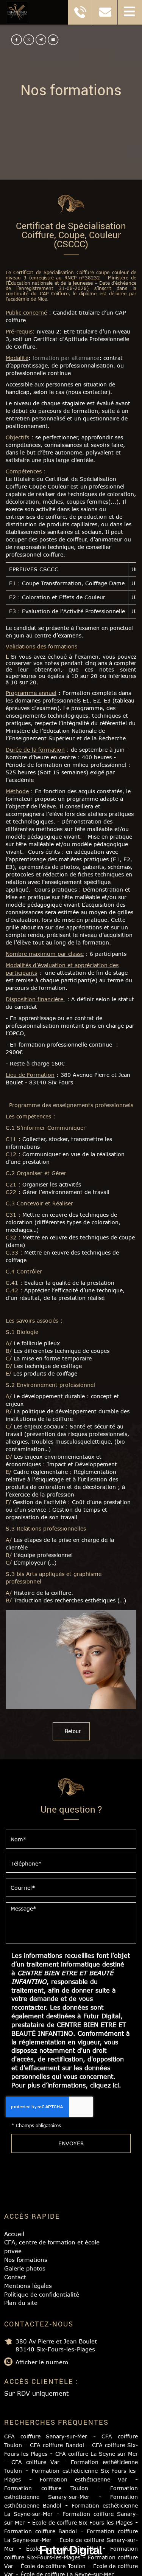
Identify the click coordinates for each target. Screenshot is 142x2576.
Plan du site (21, 2303)
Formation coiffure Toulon (46, 2488)
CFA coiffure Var (35, 2462)
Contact (15, 2277)
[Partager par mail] (41, 40)
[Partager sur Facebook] (17, 40)
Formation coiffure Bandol (41, 2531)
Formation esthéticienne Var (83, 2479)
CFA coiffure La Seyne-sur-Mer (97, 2454)
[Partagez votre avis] (53, 40)
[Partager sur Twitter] (29, 40)
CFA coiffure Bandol (57, 2445)
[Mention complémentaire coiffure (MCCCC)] (71, 1659)
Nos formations (26, 2260)
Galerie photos (25, 2268)
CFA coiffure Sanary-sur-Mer (46, 2436)
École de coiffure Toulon (53, 2566)
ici (116, 2085)
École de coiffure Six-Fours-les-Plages (82, 2522)
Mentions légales (28, 2286)
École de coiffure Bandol (62, 2549)
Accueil (14, 2234)
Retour (73, 1731)
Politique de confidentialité (42, 2294)
